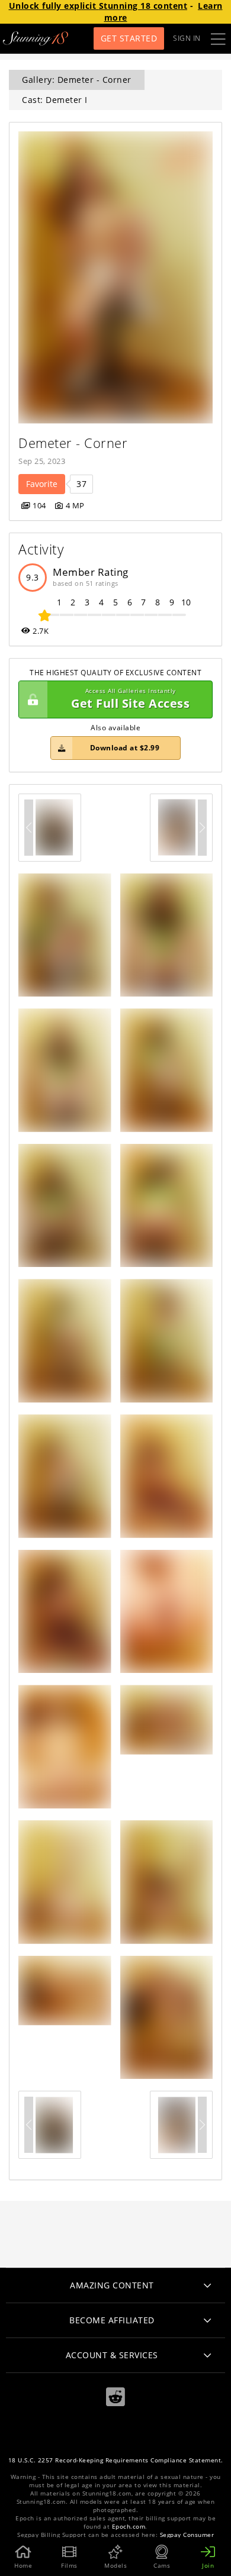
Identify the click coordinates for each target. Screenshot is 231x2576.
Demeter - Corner (73, 443)
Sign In (187, 38)
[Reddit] (115, 2397)
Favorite (42, 484)
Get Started (129, 38)
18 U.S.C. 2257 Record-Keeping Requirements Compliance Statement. (116, 2460)
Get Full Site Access (130, 699)
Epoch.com (129, 2527)
